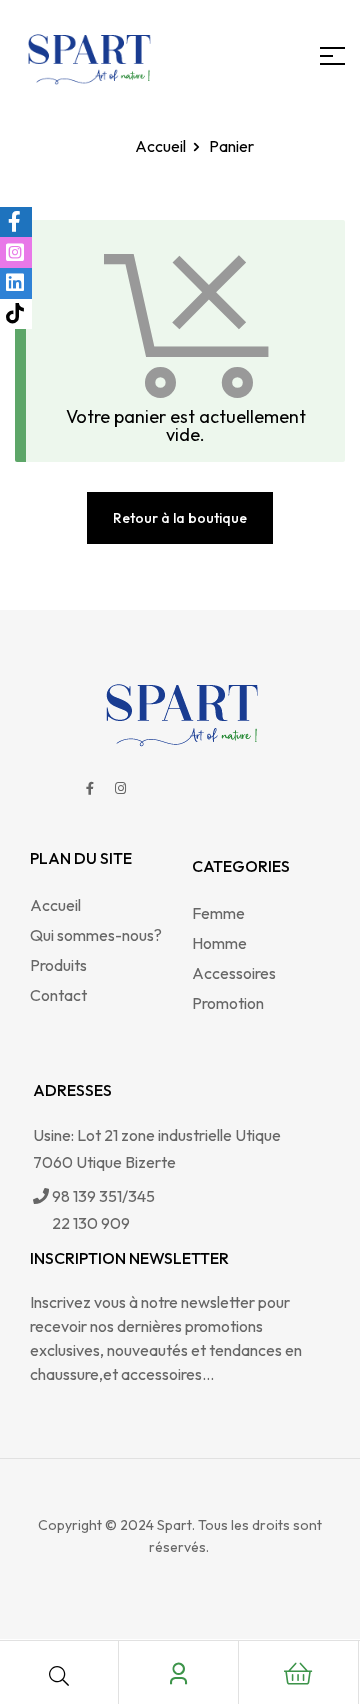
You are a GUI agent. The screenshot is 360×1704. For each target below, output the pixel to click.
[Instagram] (121, 788)
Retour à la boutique (180, 518)
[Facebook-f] (90, 788)
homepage (145, 146)
